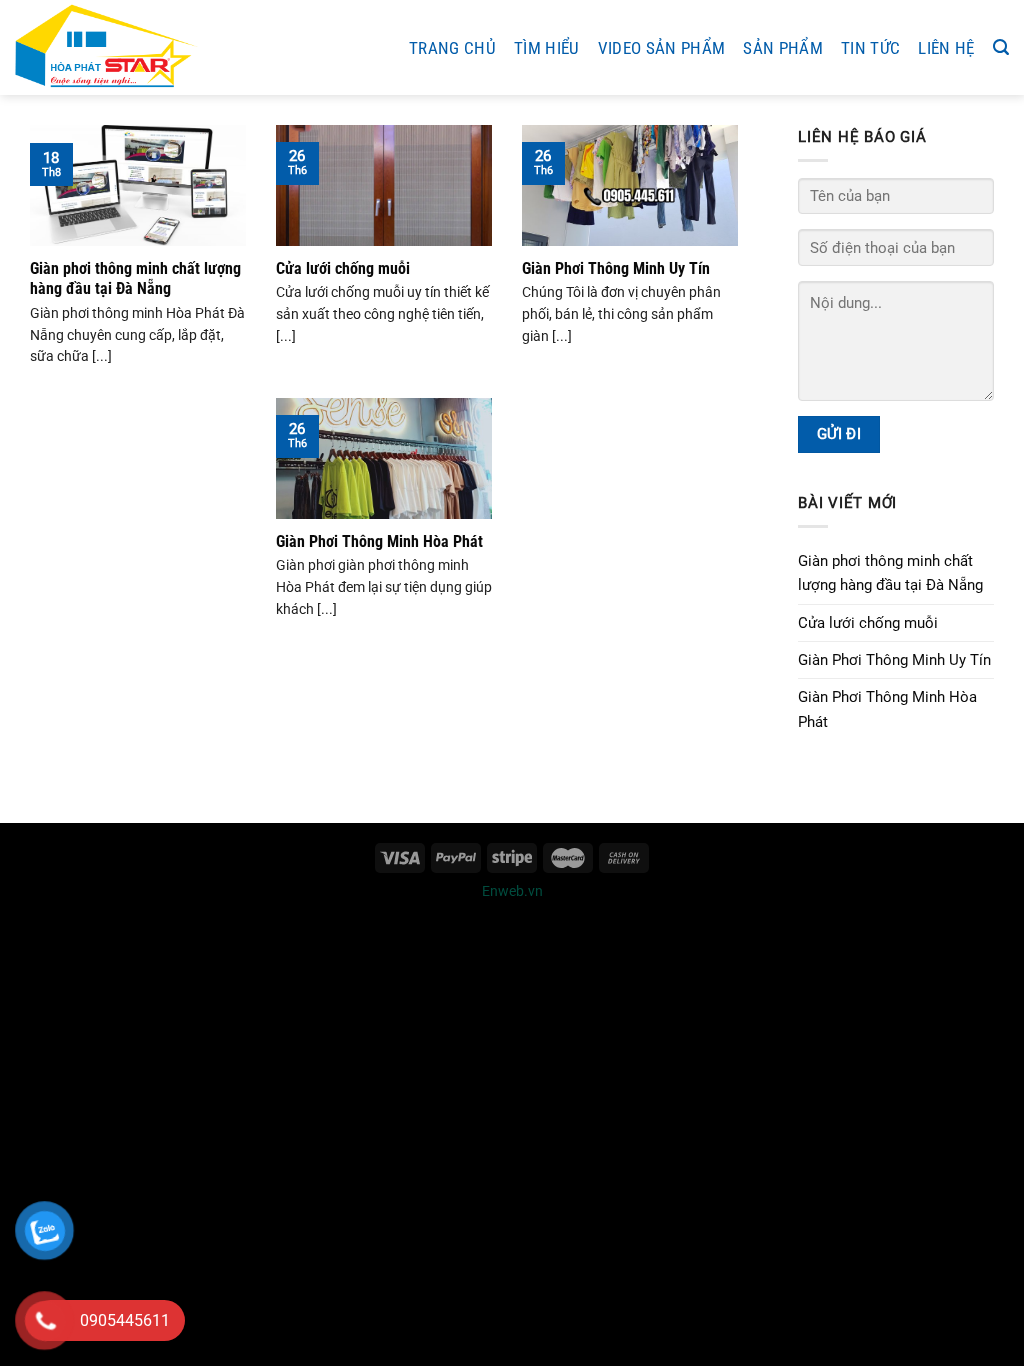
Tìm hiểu (547, 48)
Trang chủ (452, 48)
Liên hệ (946, 48)
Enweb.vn (512, 891)
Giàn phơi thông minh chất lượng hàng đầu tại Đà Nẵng (135, 278)
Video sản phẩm (662, 48)
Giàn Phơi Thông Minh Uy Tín (616, 268)
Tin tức (870, 48)
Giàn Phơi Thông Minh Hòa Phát (379, 541)
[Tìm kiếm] (1001, 47)
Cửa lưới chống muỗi (343, 268)
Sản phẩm (783, 48)
